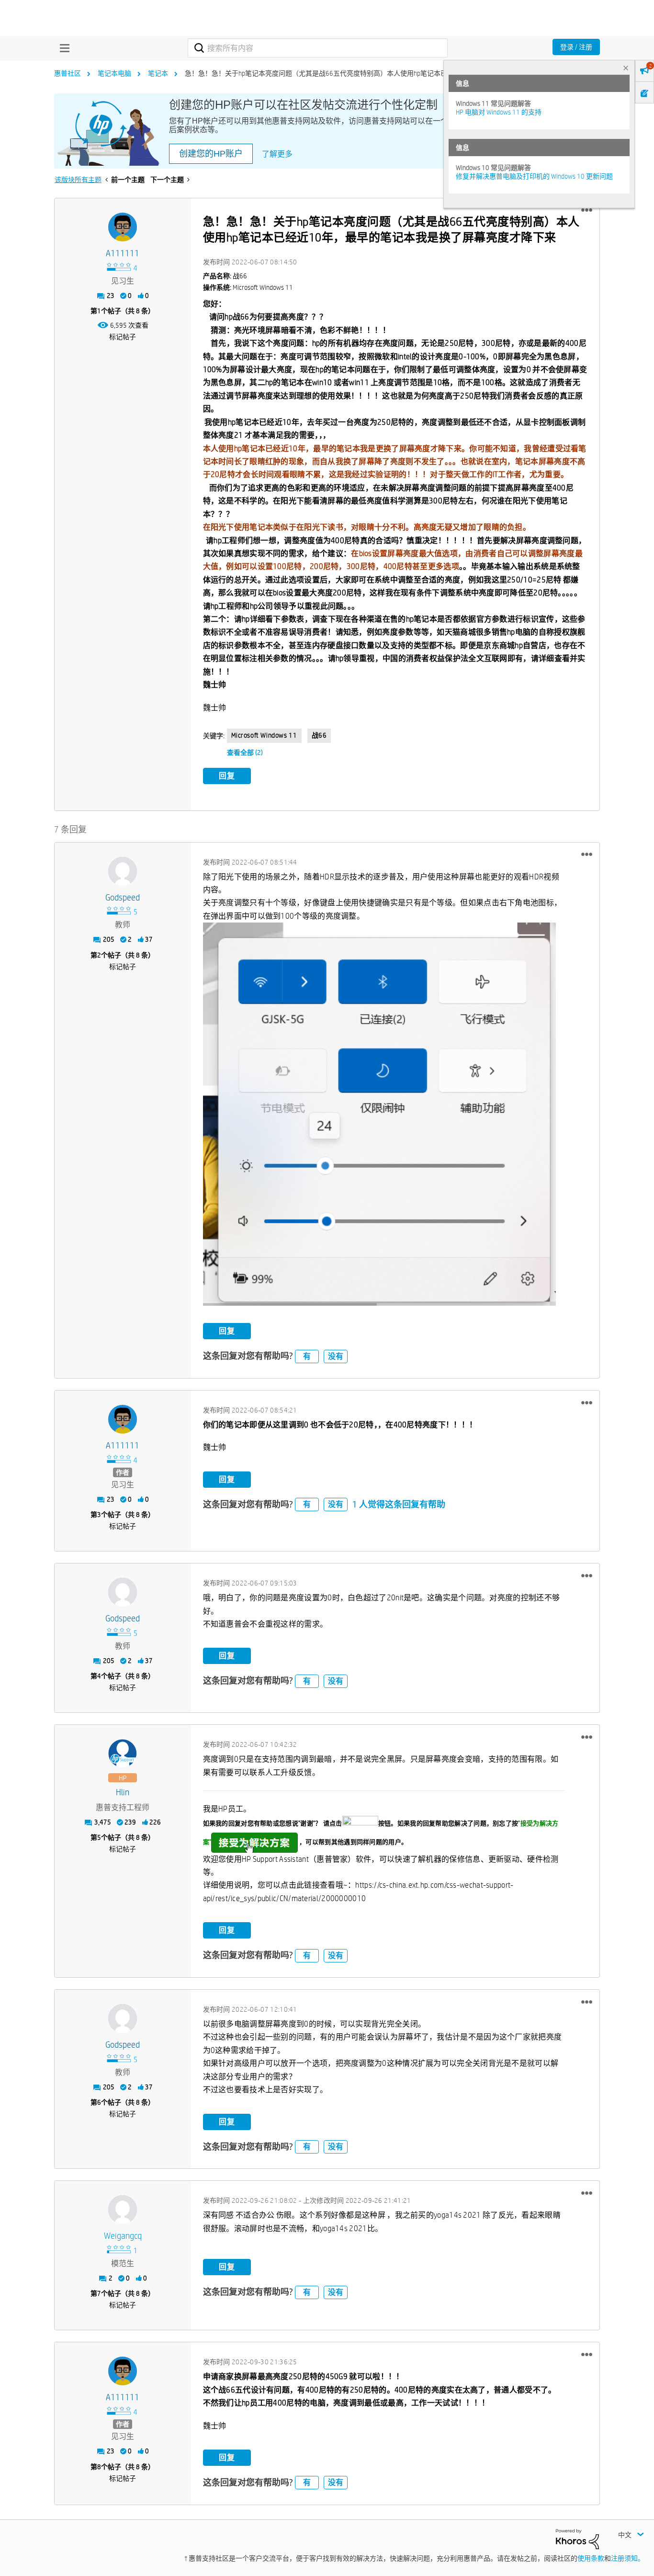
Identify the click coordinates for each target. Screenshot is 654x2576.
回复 (227, 776)
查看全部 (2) (245, 752)
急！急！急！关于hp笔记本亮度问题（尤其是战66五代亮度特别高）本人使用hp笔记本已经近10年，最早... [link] (342, 73)
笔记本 (158, 73)
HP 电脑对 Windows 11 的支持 (499, 112)
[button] (587, 210)
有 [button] (307, 1356)
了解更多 (277, 154)
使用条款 (591, 2558)
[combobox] (318, 48)
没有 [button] (336, 1356)
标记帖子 (123, 337)
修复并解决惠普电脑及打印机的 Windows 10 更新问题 (534, 176)
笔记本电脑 (114, 73)
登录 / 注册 (576, 47)
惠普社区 (68, 73)
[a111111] (123, 227)
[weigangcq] (123, 2210)
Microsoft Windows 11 (264, 735)
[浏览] (62, 48)
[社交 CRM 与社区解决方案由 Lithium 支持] (577, 2539)
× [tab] (626, 68)
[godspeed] (123, 871)
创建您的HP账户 (211, 154)
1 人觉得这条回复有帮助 (399, 1504)
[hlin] (123, 1754)
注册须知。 (628, 2558)
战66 (319, 735)
